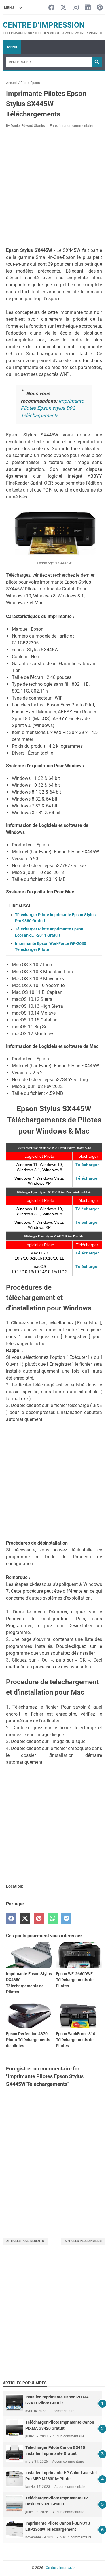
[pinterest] (39, 1919)
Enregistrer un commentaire (71, 126)
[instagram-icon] (76, 8)
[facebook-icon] (51, 8)
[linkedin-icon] (88, 8)
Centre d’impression (44, 25)
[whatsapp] (53, 1919)
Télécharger (87, 1165)
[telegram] (66, 1919)
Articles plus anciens (83, 2241)
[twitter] (25, 1919)
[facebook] (11, 1919)
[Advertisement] (54, 2318)
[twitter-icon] (64, 8)
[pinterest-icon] (100, 8)
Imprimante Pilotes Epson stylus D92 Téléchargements (52, 408)
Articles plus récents (25, 2241)
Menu (12, 47)
